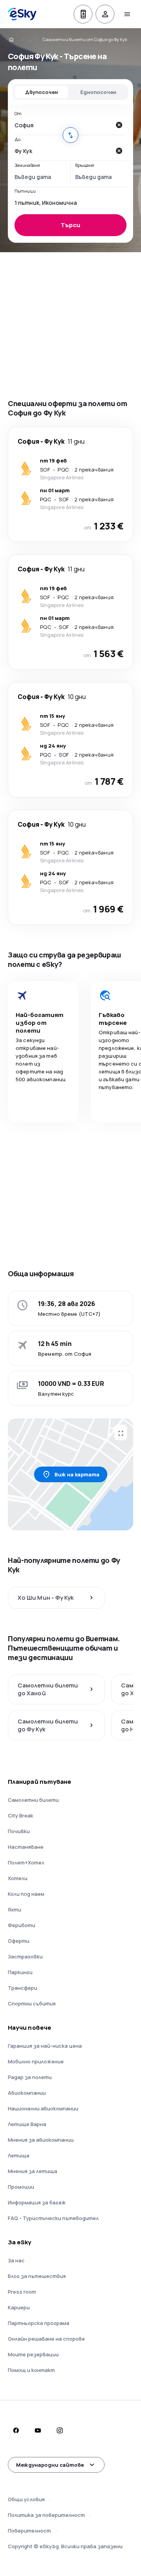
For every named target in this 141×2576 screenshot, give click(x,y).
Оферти (19, 1941)
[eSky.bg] (16, 40)
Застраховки (25, 1956)
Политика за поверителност (46, 2515)
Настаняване (26, 1847)
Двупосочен (42, 92)
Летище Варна (27, 2124)
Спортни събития (32, 2003)
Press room (22, 2292)
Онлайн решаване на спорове (46, 2339)
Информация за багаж (37, 2202)
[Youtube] (38, 2430)
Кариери (19, 2307)
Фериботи (22, 1925)
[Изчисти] (119, 125)
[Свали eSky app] (83, 14)
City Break (21, 1815)
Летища (19, 2155)
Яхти (14, 1909)
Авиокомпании (27, 2093)
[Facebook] (16, 2430)
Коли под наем (26, 1894)
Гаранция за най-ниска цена (45, 2046)
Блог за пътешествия (37, 2276)
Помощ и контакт (31, 2370)
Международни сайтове (50, 2465)
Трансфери (23, 1988)
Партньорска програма (39, 2323)
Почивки (19, 1831)
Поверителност (29, 2531)
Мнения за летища (33, 2171)
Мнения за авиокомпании (41, 2140)
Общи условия (26, 2499)
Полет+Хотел (26, 1862)
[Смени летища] (70, 135)
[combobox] (63, 125)
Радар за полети (30, 2077)
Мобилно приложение (36, 2061)
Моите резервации (33, 2354)
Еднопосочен (98, 92)
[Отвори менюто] (127, 14)
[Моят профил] (105, 14)
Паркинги (20, 1972)
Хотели (18, 1878)
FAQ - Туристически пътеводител (53, 2218)
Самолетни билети (33, 1800)
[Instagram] (60, 2430)
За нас (16, 2260)
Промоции (21, 2187)
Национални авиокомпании (43, 2108)
